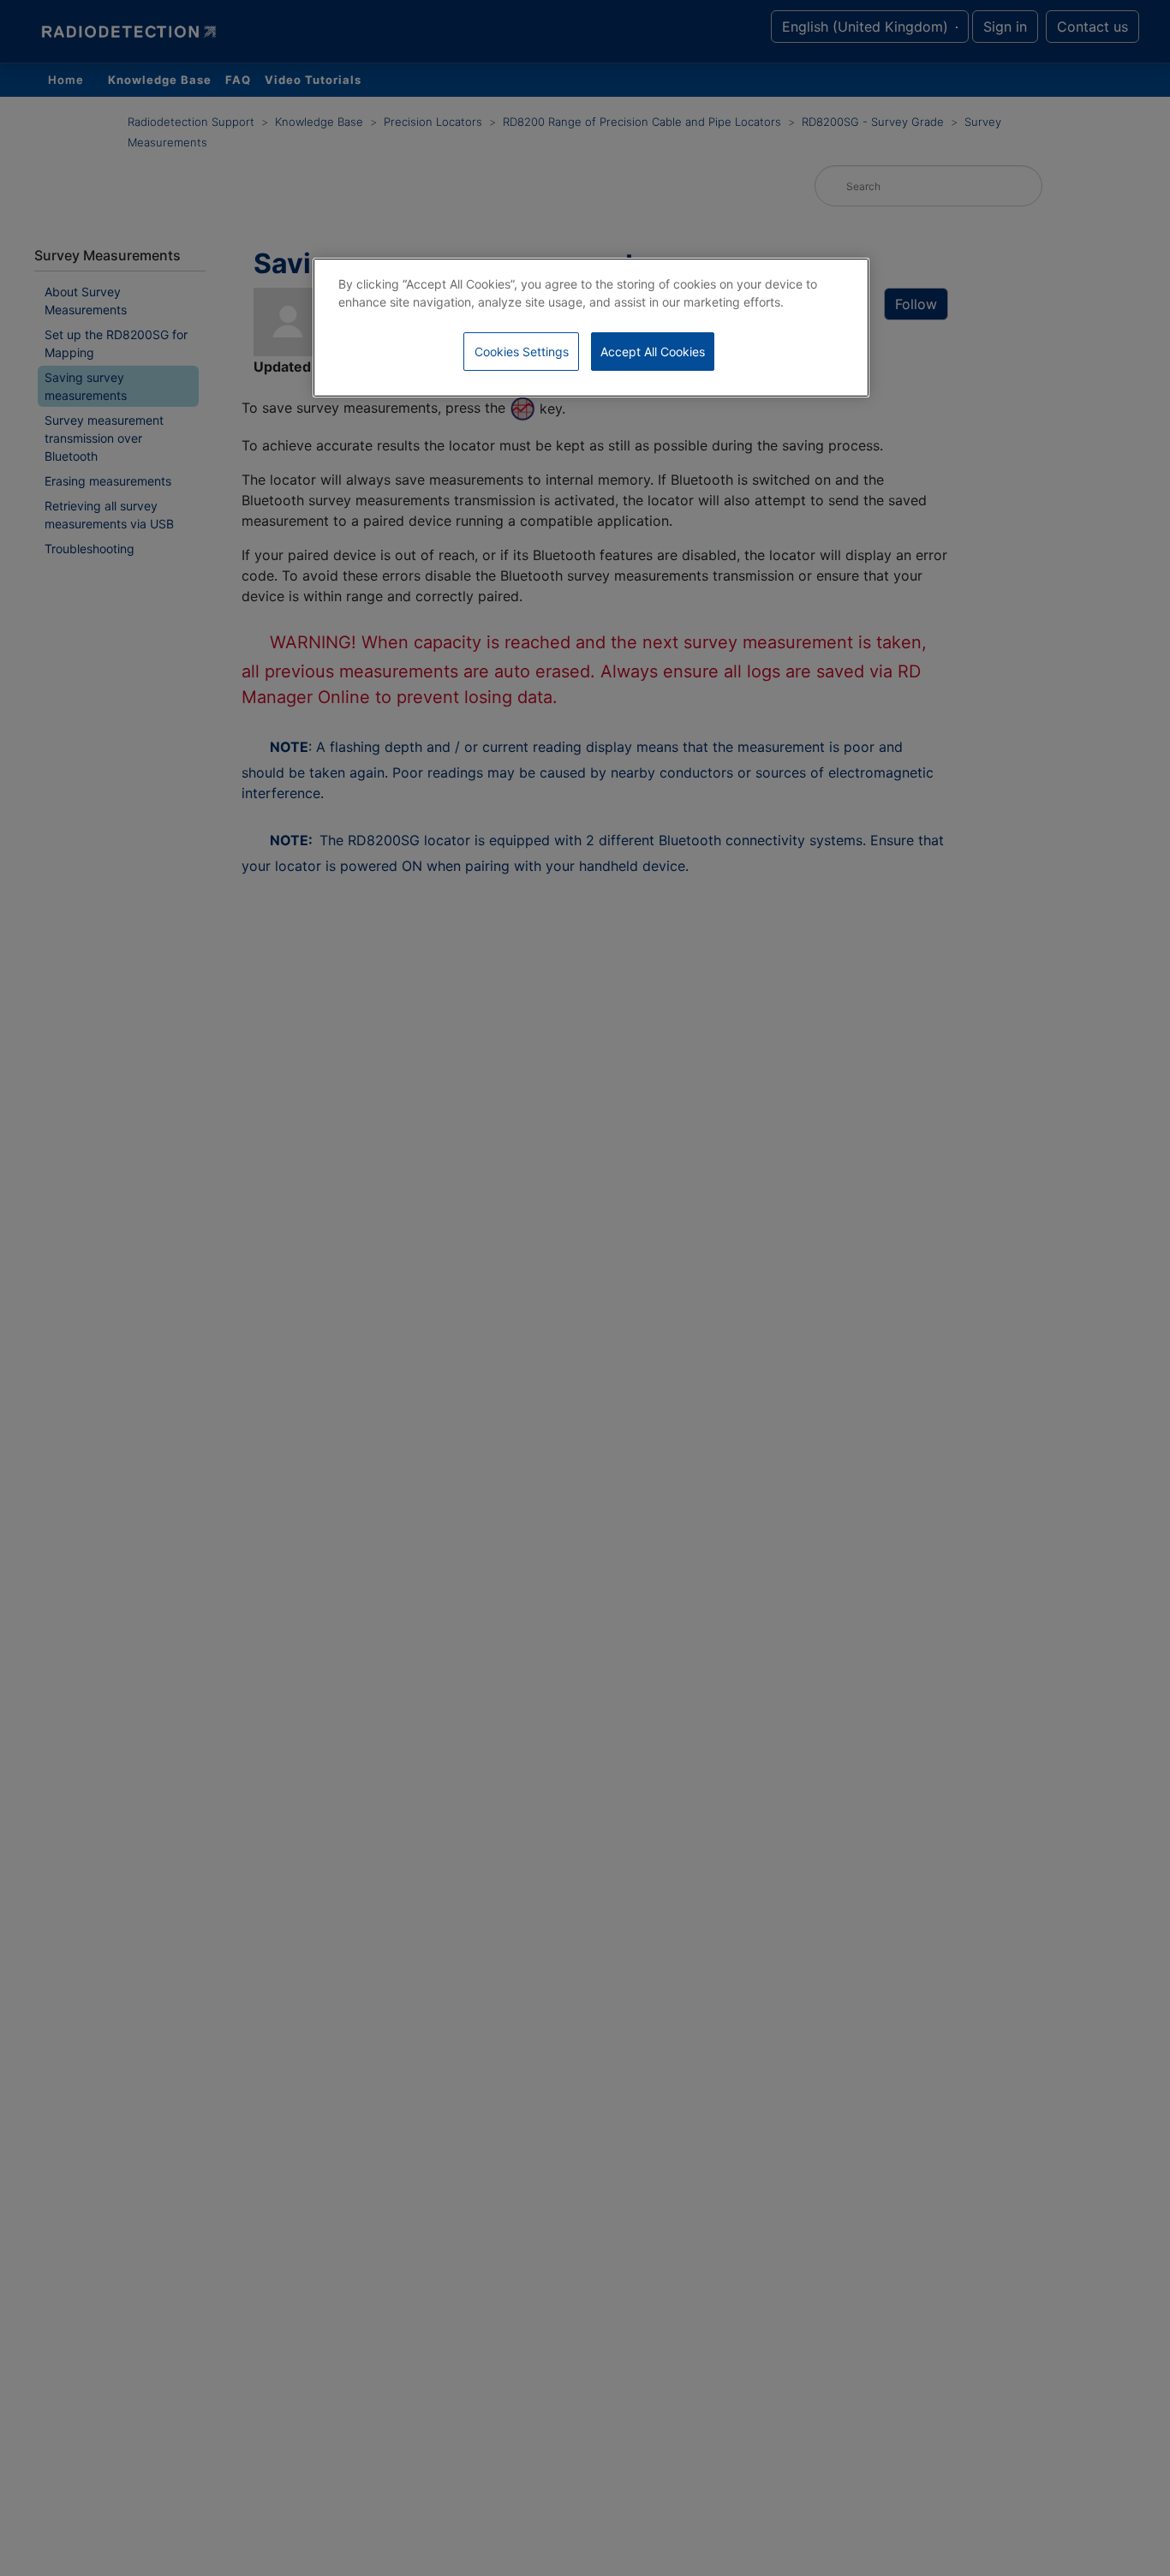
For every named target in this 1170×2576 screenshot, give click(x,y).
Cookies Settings (522, 352)
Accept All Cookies (653, 352)
